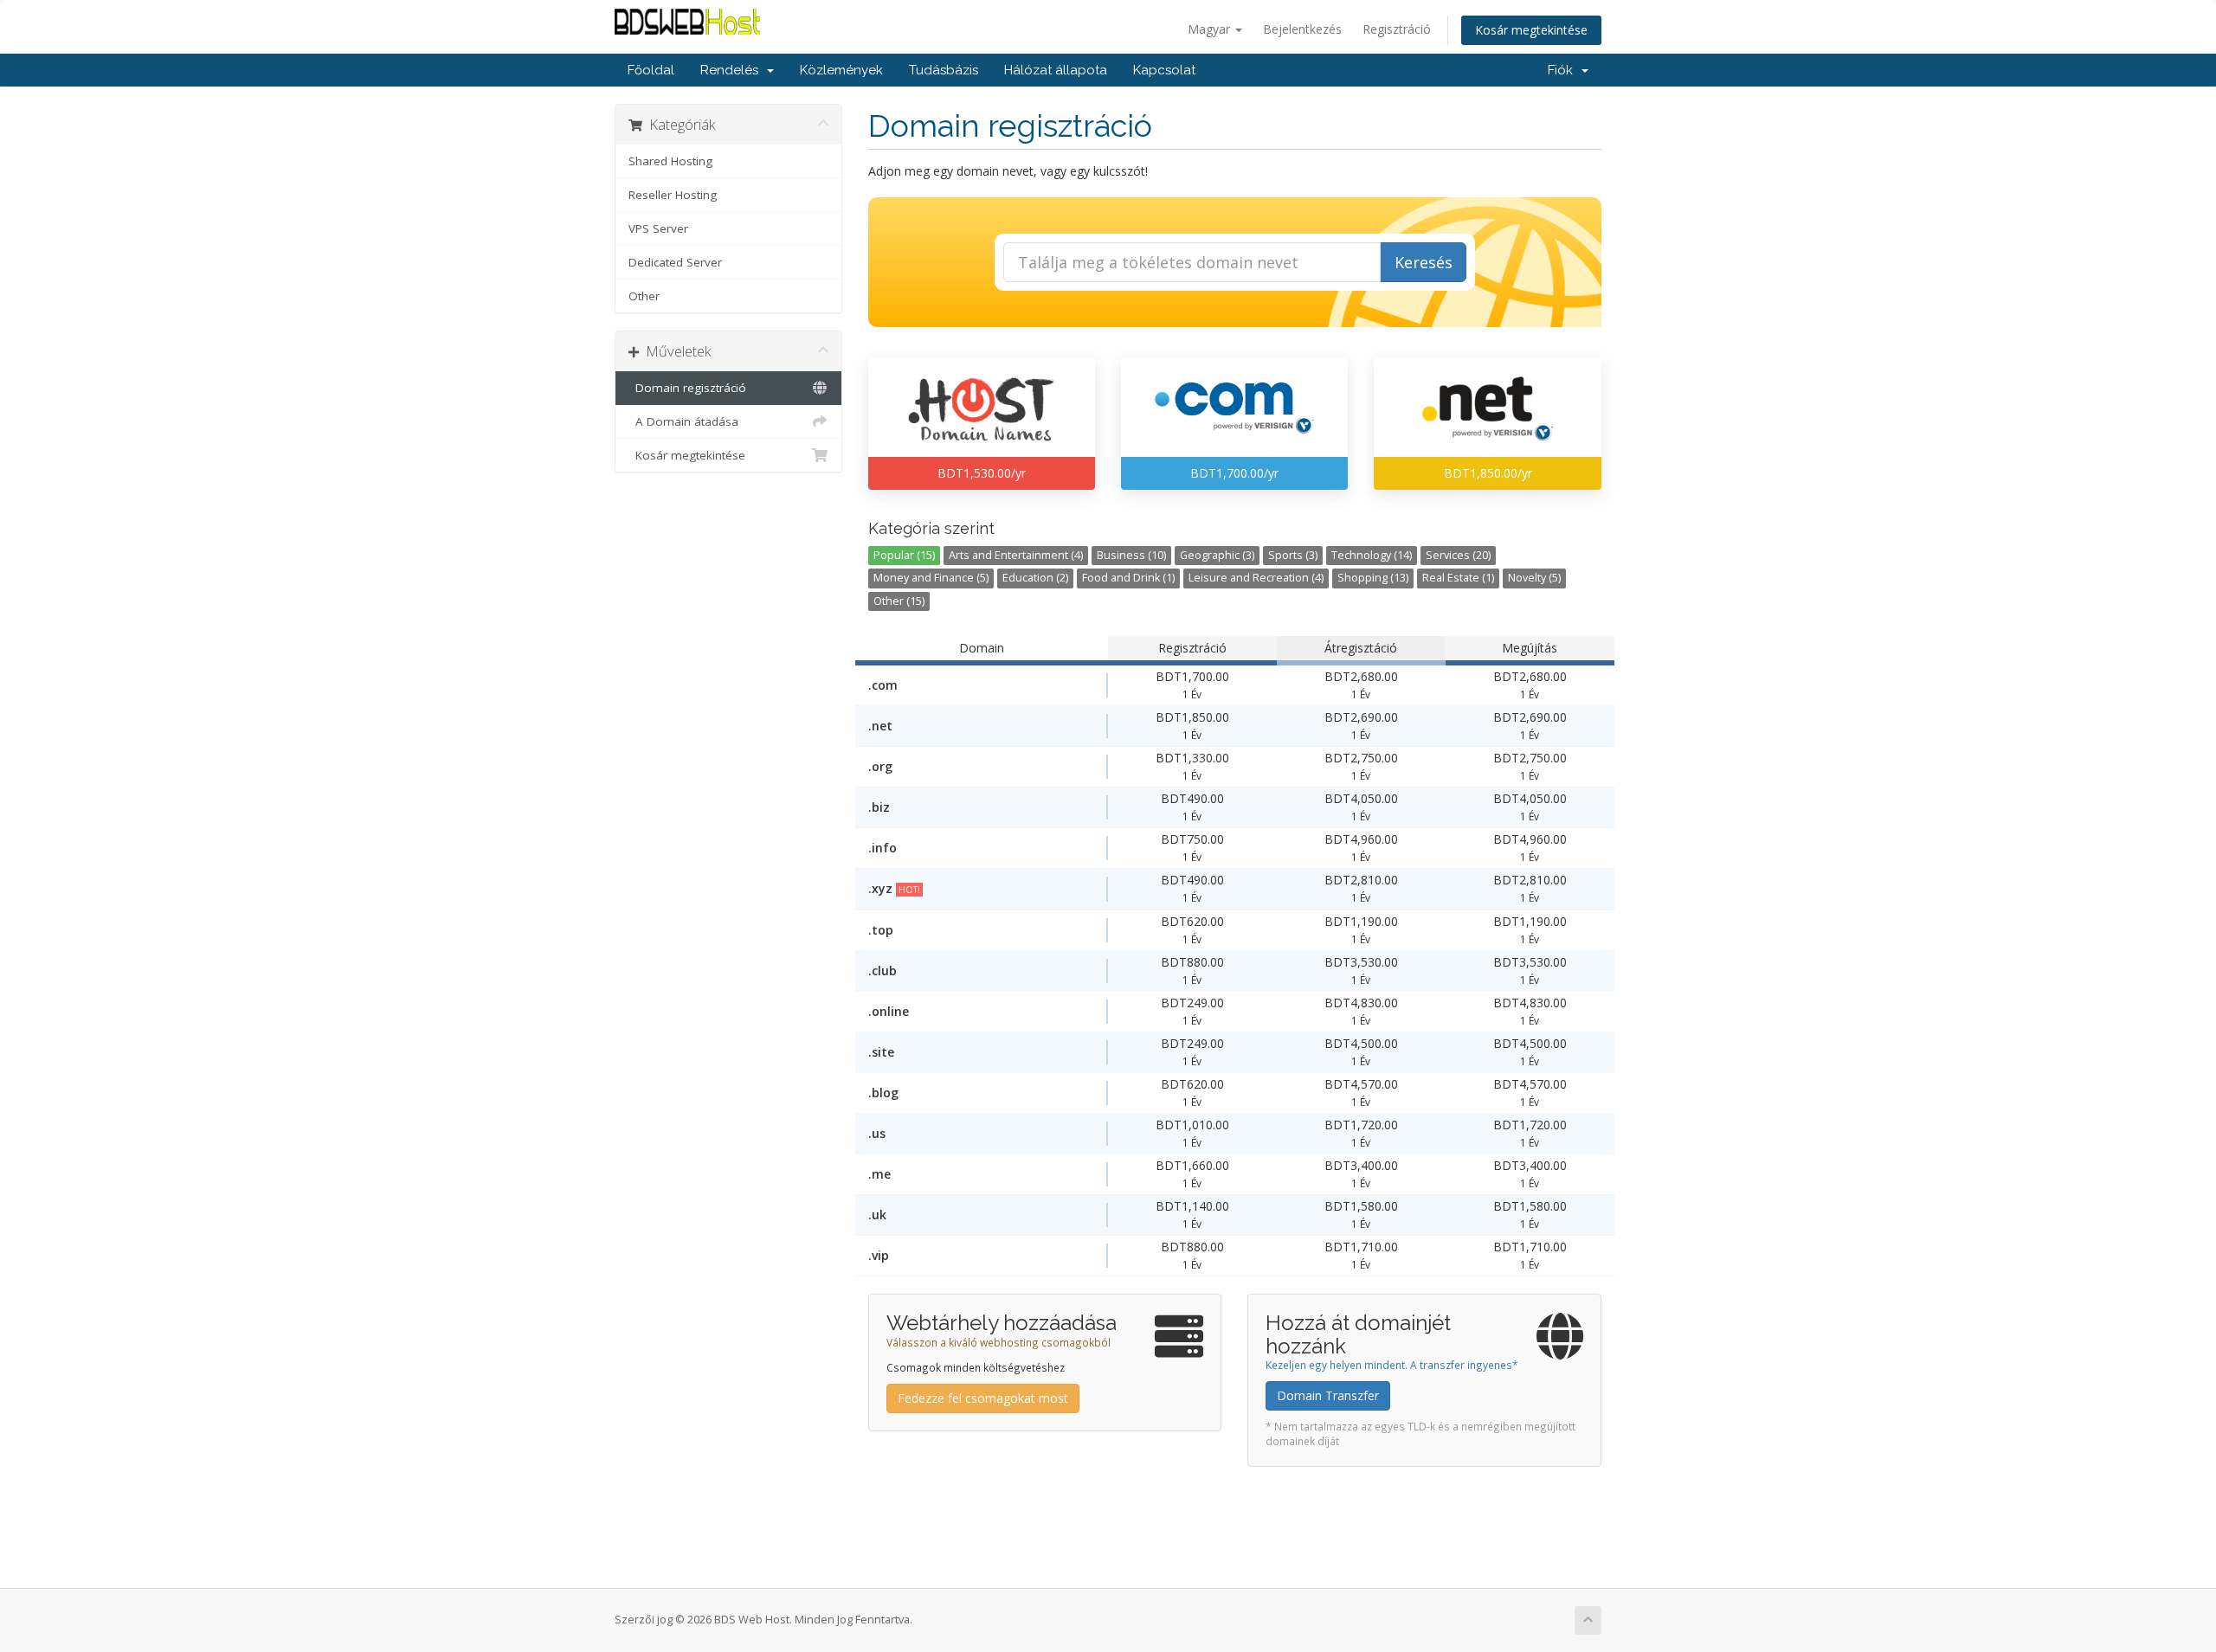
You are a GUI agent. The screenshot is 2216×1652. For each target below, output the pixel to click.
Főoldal (651, 70)
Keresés (1424, 262)
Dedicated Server (675, 262)
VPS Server (658, 228)
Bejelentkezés (1302, 29)
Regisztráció (1397, 29)
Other (644, 296)
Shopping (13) (1373, 578)
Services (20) (1458, 555)
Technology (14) (1372, 555)
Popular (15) (904, 555)
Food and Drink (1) (1128, 578)
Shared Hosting (670, 161)
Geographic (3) (1217, 555)
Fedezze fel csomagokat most (983, 1398)
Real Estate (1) (1458, 578)
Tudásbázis (944, 70)
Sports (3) (1293, 555)
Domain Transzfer (1328, 1395)
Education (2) (1035, 578)
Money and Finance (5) (931, 578)
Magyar (1211, 29)
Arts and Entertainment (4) (1016, 555)
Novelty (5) (1534, 578)
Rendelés (733, 70)
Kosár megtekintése (1531, 30)
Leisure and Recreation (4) (1256, 578)
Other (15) (899, 601)
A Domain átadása (683, 421)
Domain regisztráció (687, 388)
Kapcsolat (1164, 70)
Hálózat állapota (1056, 70)
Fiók (1564, 70)
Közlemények (841, 70)
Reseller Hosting (673, 195)
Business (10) (1131, 555)
